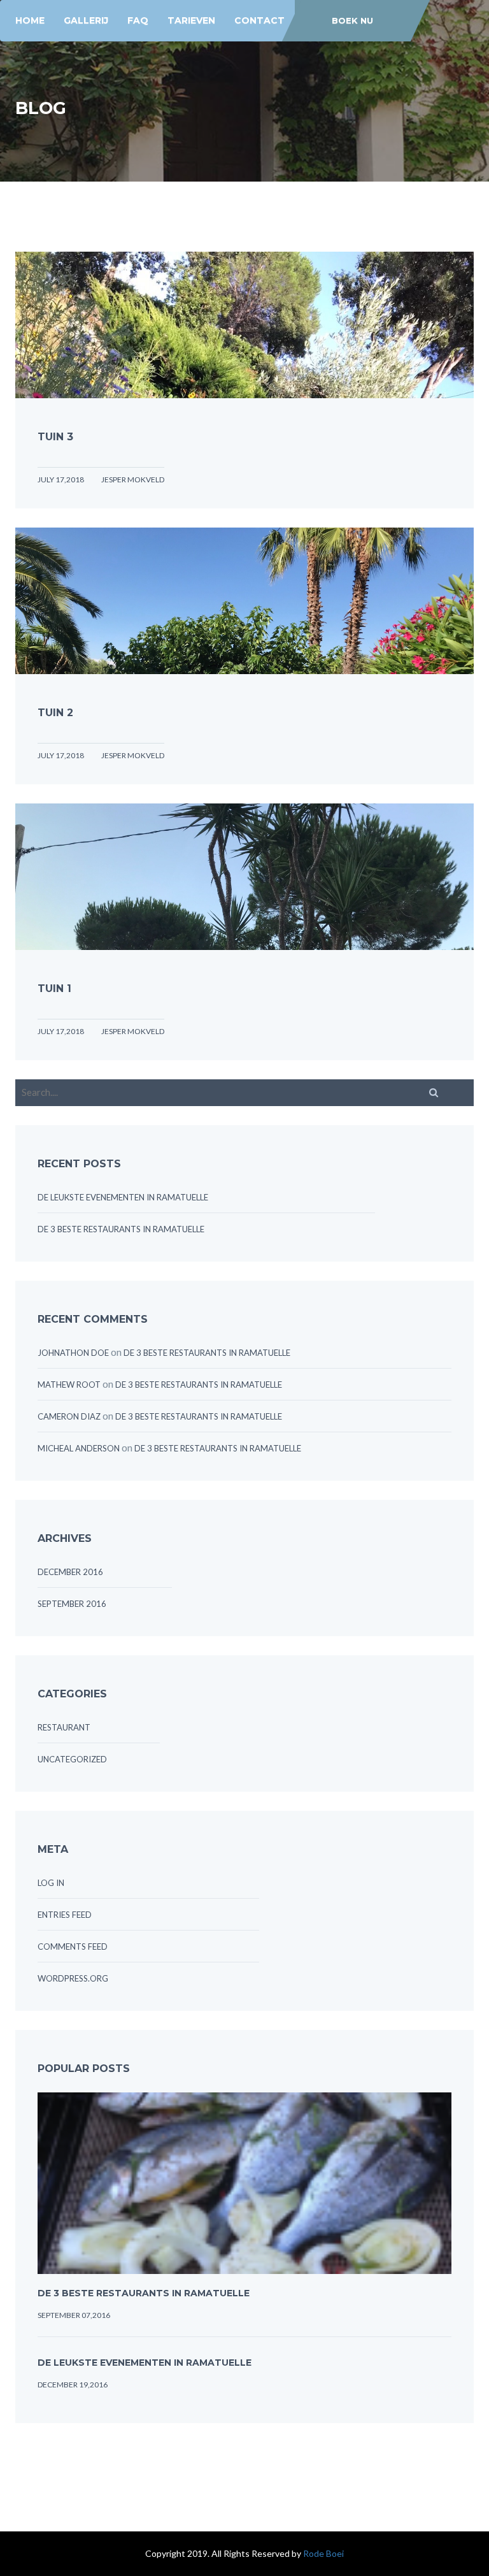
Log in (51, 1883)
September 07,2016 (74, 2315)
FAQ (138, 20)
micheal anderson (79, 1448)
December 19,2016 (73, 2385)
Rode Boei (323, 2553)
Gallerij (86, 20)
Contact (259, 20)
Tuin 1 (54, 989)
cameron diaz (69, 1416)
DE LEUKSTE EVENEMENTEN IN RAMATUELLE (123, 1197)
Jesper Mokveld (133, 479)
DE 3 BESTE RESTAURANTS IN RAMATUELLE (121, 1229)
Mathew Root (69, 1385)
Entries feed (65, 1915)
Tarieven (191, 20)
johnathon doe (73, 1353)
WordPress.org (73, 1978)
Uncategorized (72, 1759)
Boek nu (352, 20)
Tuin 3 (55, 437)
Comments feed (73, 1946)
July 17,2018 (61, 479)
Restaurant (64, 1727)
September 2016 (72, 1604)
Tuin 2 (55, 713)
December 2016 (70, 1572)
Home (30, 20)
